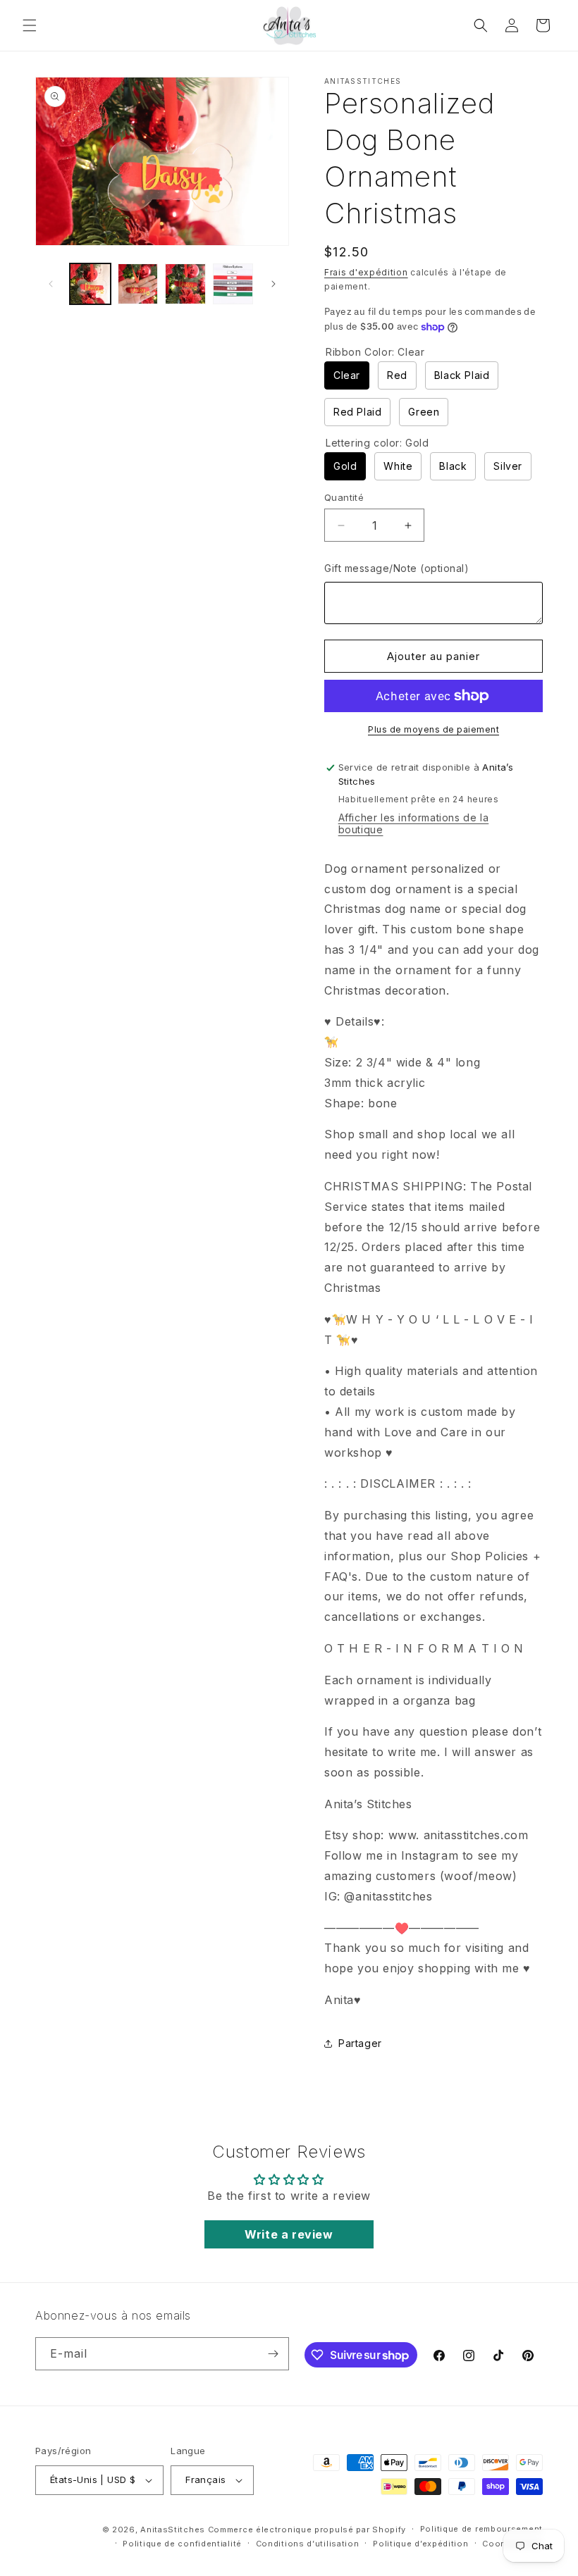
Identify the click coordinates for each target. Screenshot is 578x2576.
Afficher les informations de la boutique (414, 823)
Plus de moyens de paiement (433, 729)
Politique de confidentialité (182, 2544)
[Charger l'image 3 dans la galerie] (185, 284)
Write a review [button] (289, 2234)
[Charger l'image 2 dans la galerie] (138, 284)
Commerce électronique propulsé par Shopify (307, 2530)
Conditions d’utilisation (308, 2544)
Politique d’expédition (420, 2544)
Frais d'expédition (366, 272)
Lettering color (377, 443)
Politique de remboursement (481, 2529)
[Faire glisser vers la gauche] (51, 284)
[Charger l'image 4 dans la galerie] (233, 284)
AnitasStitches (173, 2530)
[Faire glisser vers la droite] (273, 284)
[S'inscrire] (273, 2354)
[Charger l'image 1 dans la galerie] (90, 284)
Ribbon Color (375, 352)
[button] (30, 25)
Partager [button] (360, 2043)
